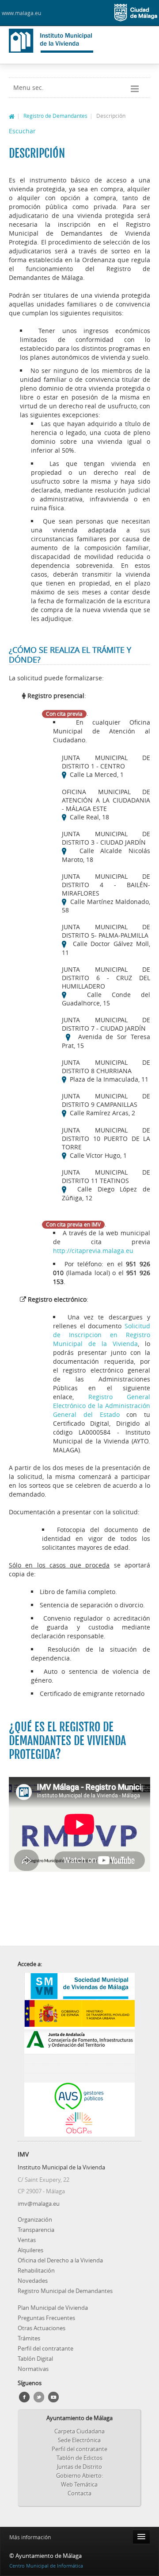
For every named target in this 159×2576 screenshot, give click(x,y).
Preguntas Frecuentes (46, 2318)
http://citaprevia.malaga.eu (93, 1251)
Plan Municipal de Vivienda (53, 2308)
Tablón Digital (35, 2359)
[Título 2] (79, 2068)
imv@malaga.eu (39, 2204)
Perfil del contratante (45, 2348)
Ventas (27, 2240)
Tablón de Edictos (79, 2458)
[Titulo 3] (79, 2078)
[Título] (79, 2059)
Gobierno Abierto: (79, 2475)
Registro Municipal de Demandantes (65, 2291)
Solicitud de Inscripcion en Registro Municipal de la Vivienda (102, 1335)
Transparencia (36, 2230)
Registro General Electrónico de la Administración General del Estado (102, 1406)
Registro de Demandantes (55, 116)
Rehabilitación (36, 2270)
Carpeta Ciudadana (79, 2431)
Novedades (33, 2281)
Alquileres (30, 2250)
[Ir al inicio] (12, 116)
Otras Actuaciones (42, 2328)
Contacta (79, 2493)
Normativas (33, 2369)
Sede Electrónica (79, 2440)
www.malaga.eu (21, 13)
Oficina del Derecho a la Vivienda (60, 2260)
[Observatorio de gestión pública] (79, 2123)
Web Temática (79, 2484)
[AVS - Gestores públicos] (79, 2096)
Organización (35, 2219)
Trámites (29, 2338)
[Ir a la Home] (66, 41)
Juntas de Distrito (79, 2467)
